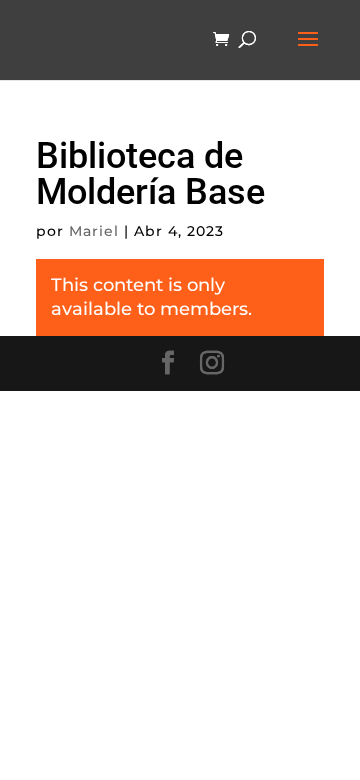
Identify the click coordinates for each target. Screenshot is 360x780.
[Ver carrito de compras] (226, 40)
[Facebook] (168, 364)
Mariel (94, 231)
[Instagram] (212, 364)
